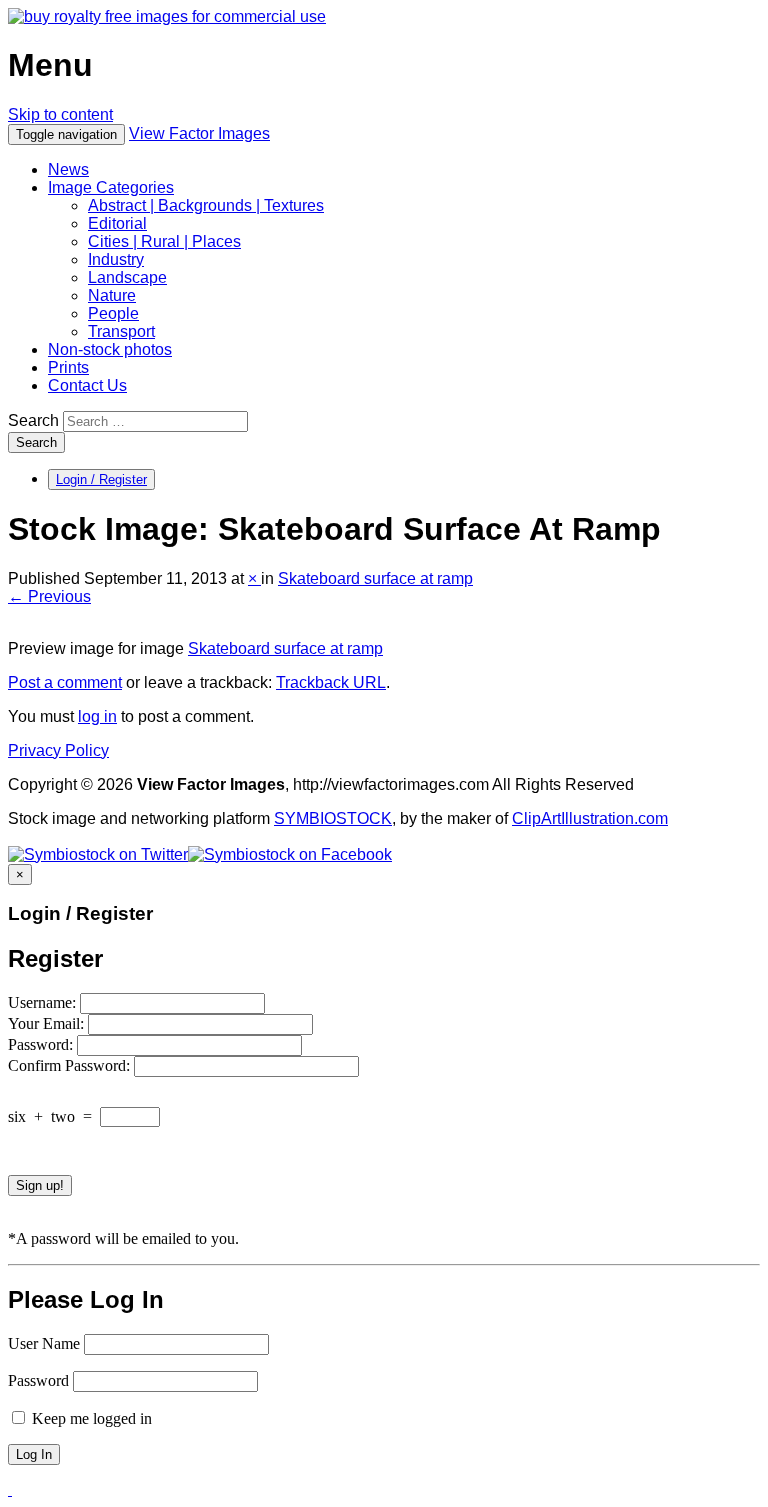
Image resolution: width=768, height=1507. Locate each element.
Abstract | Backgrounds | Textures (206, 205)
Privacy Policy (58, 750)
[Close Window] (10, 1489)
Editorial (117, 223)
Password (38, 1380)
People (113, 313)
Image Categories (111, 187)
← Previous (49, 596)
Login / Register (101, 479)
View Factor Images (199, 133)
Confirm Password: (71, 1065)
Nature (112, 295)
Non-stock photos (110, 349)
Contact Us (87, 385)
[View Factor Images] (167, 16)
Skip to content (60, 114)
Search (33, 420)
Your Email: (48, 1023)
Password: (42, 1044)
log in (97, 716)
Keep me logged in (90, 1418)
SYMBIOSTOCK (333, 818)
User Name (44, 1343)
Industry (116, 259)
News (68, 169)
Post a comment (65, 682)
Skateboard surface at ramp (375, 578)
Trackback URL (331, 682)
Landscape (127, 277)
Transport (121, 331)
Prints (68, 367)
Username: (44, 1002)
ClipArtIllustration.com (590, 818)
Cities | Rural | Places (164, 241)
